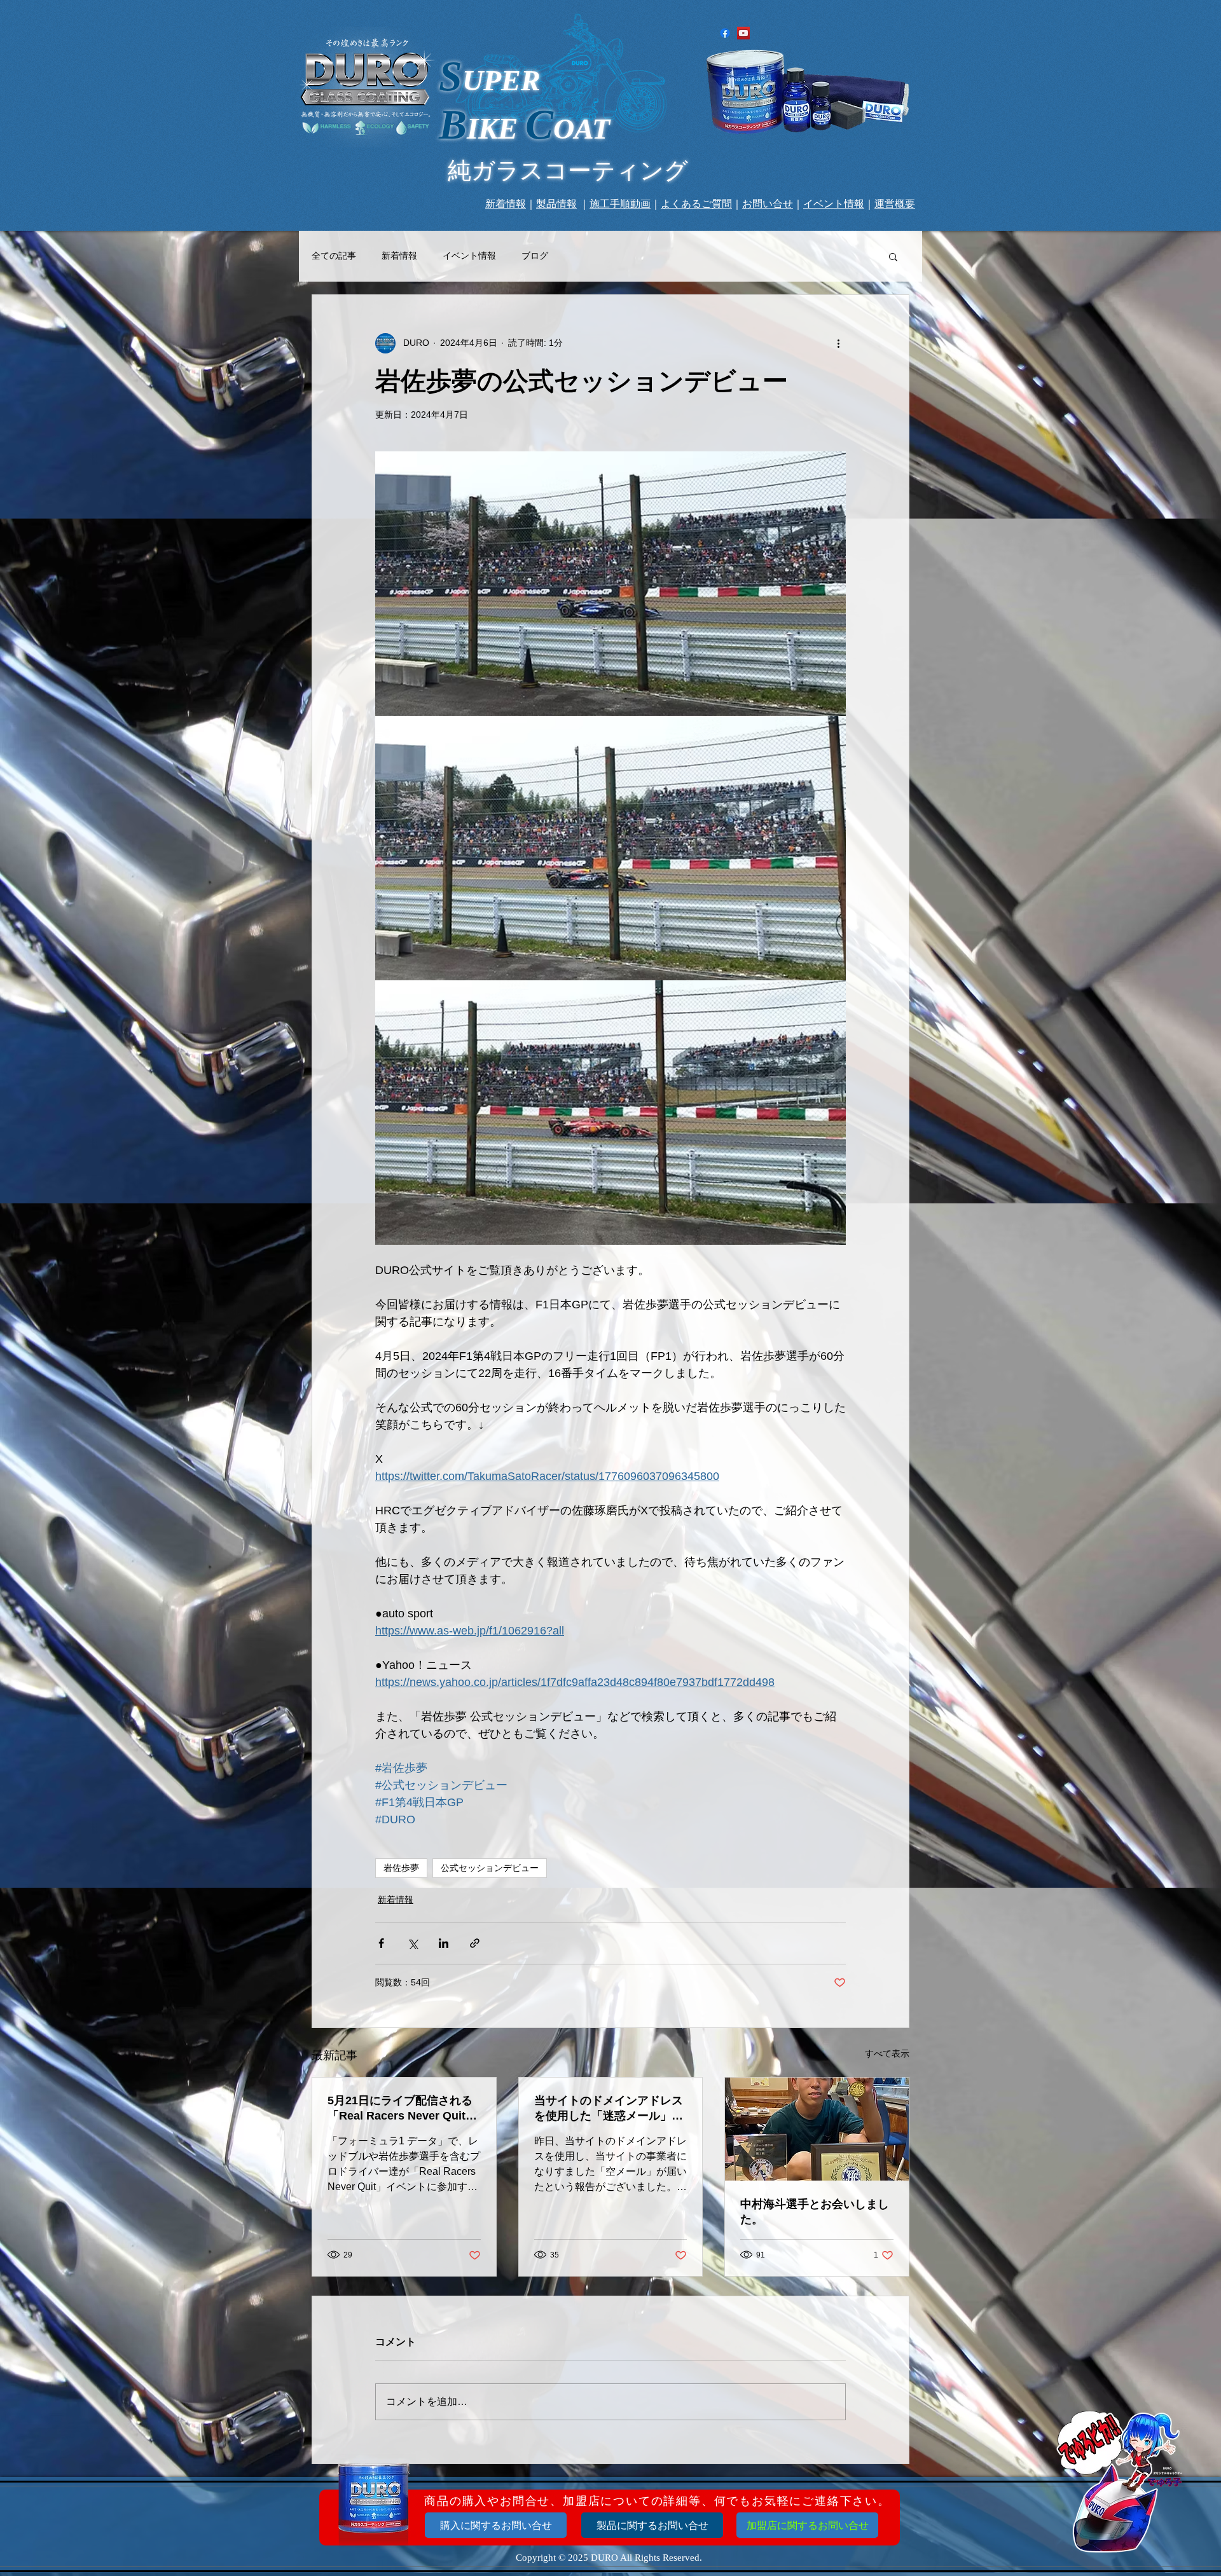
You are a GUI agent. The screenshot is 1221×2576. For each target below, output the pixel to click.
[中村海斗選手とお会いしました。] (817, 2129)
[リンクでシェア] (475, 1943)
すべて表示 (887, 2053)
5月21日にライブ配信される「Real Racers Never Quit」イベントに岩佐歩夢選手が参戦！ (402, 2109)
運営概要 (895, 204)
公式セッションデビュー (490, 1868)
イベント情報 (834, 204)
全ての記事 (334, 256)
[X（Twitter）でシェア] (412, 1943)
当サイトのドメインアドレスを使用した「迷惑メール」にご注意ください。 (609, 2109)
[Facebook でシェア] (381, 1943)
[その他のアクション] (838, 343)
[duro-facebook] (725, 33)
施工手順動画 (620, 204)
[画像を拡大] (610, 584)
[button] (893, 256)
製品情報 (556, 204)
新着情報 (506, 204)
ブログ (535, 256)
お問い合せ (768, 204)
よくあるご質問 (696, 204)
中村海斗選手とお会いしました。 (815, 2212)
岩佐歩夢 (401, 1868)
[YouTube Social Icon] (743, 33)
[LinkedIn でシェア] (444, 1943)
